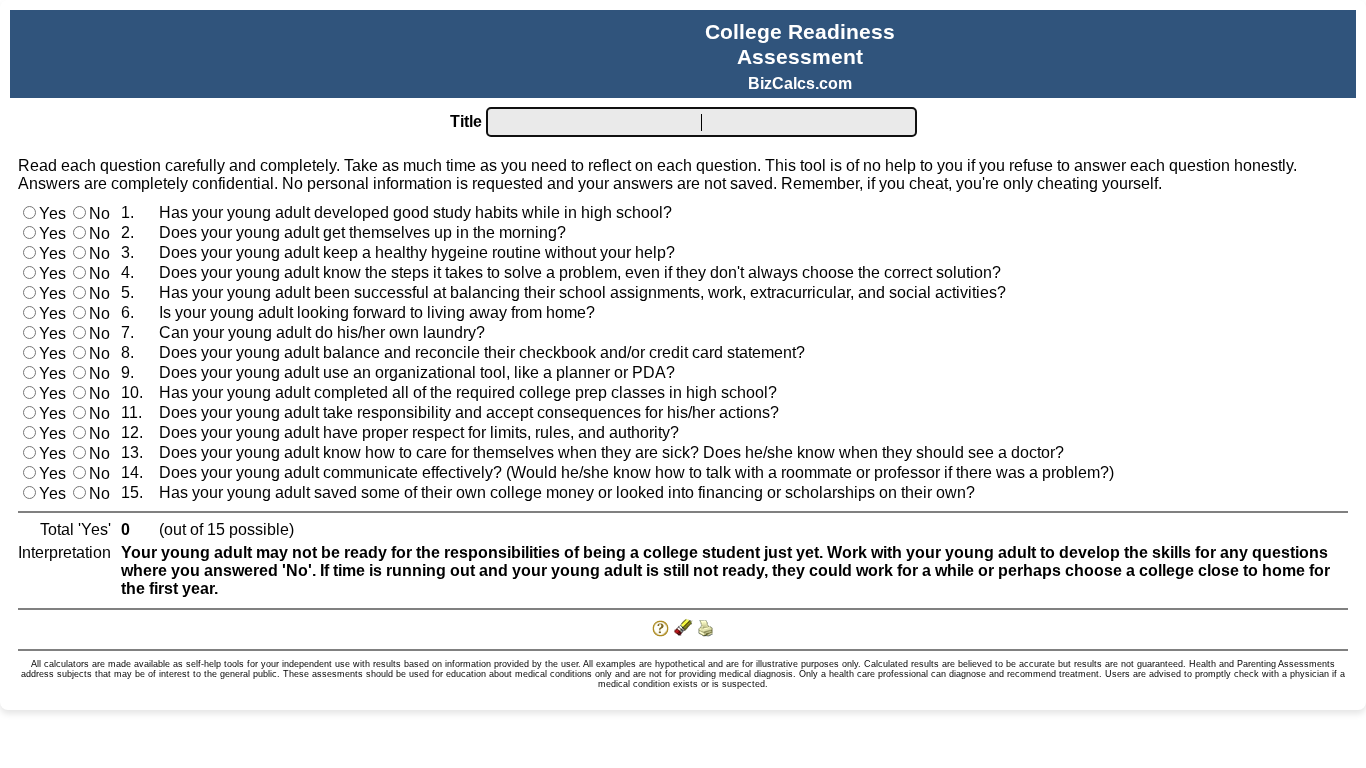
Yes (52, 213)
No (99, 213)
